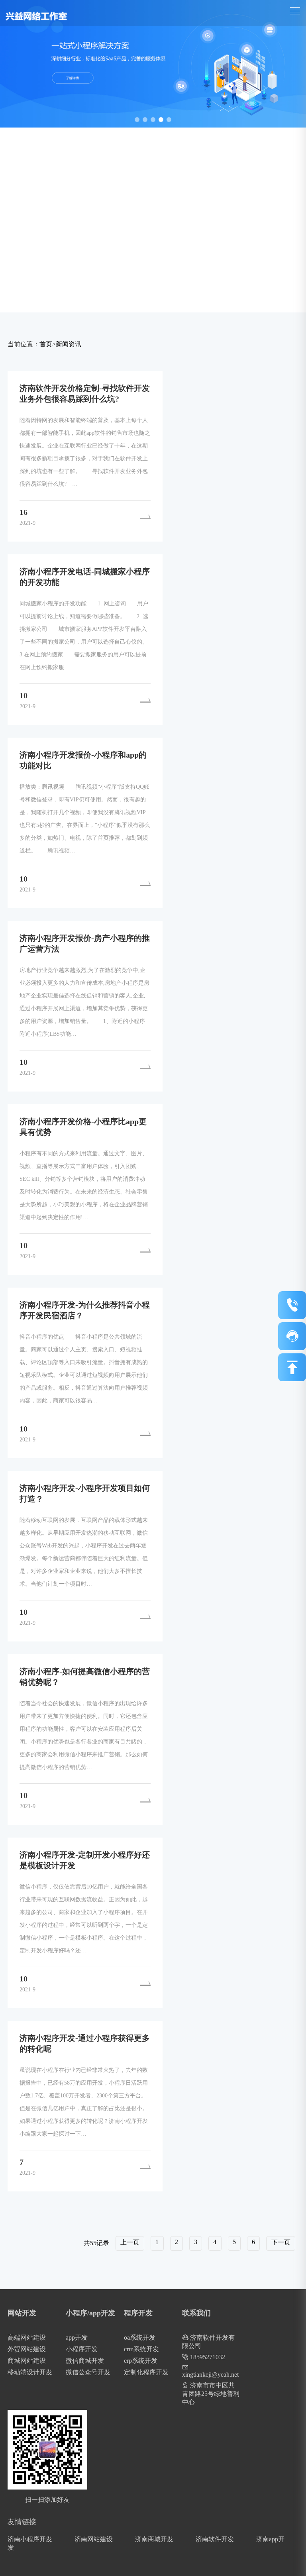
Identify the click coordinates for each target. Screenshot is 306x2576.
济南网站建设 (94, 2539)
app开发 (77, 2337)
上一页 (130, 2242)
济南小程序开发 (30, 2539)
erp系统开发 (141, 2361)
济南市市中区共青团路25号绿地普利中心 (211, 2394)
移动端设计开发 (30, 2372)
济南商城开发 (154, 2539)
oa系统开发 (140, 2337)
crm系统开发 (141, 2349)
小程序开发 (82, 2349)
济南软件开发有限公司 (208, 2342)
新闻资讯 (69, 344)
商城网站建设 (27, 2361)
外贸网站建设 (27, 2349)
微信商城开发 (85, 2361)
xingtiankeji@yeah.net (210, 2375)
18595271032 (207, 2357)
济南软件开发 (215, 2539)
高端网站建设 (27, 2337)
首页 (46, 344)
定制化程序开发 (146, 2372)
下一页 (281, 2242)
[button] (137, 120)
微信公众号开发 (88, 2372)
